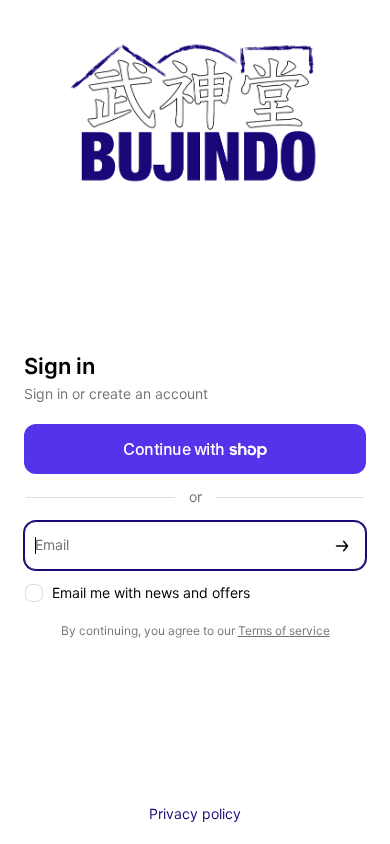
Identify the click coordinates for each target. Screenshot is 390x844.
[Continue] (342, 545)
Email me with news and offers (151, 592)
